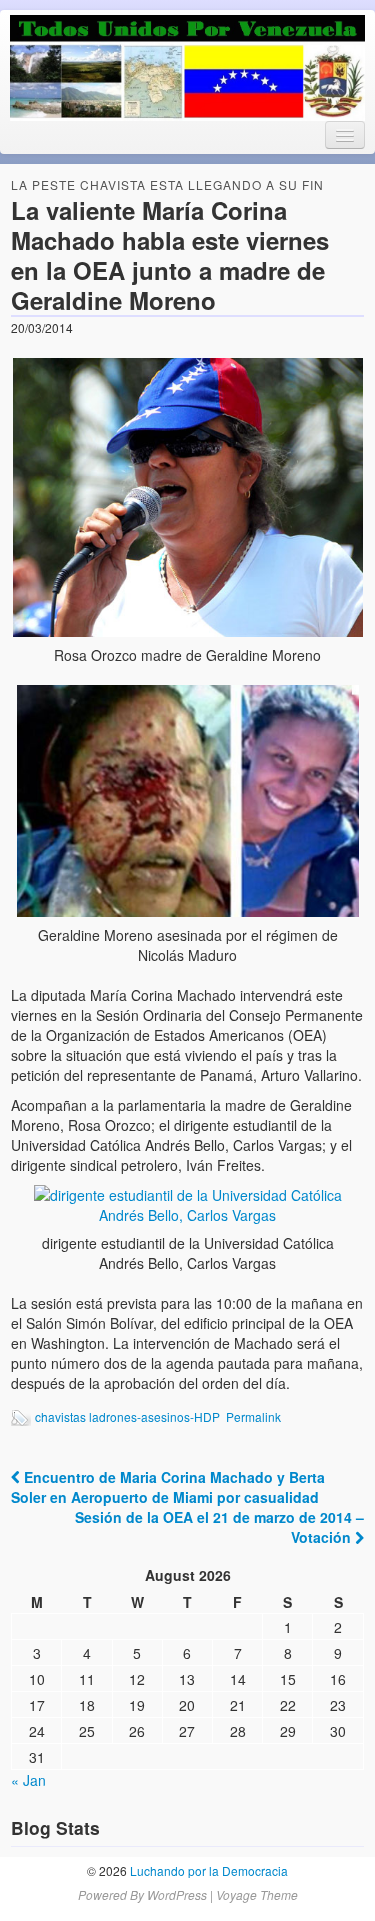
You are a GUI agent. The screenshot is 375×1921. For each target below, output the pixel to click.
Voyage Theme (257, 1894)
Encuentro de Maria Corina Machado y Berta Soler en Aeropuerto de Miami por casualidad (168, 1487)
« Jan (28, 1780)
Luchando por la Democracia (207, 1870)
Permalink (253, 1416)
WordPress (177, 1894)
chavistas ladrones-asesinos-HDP (127, 1416)
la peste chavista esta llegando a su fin (167, 184)
